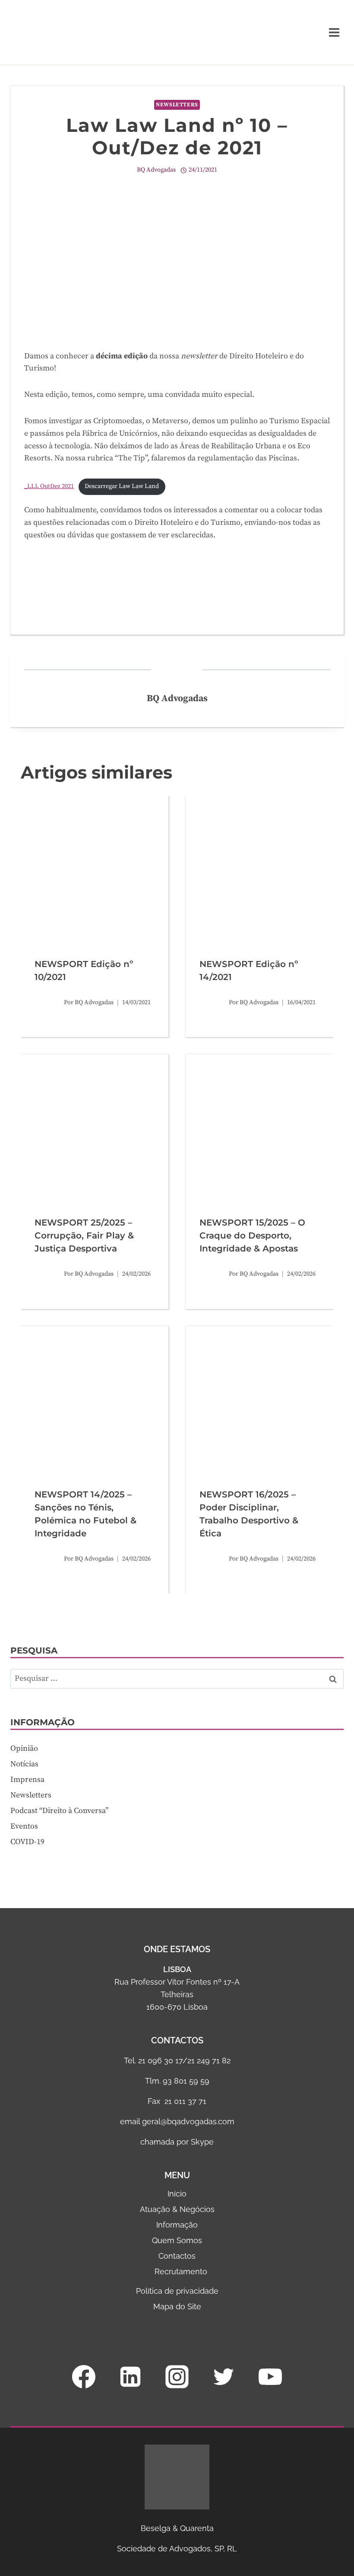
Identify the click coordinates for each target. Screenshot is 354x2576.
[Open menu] (334, 32)
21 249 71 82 (209, 2060)
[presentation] (95, 870)
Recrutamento (181, 2271)
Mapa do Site (177, 2306)
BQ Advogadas (156, 170)
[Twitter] (224, 2377)
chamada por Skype (177, 2142)
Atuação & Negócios (177, 2209)
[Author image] (47, 1002)
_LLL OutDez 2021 (49, 486)
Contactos (177, 2256)
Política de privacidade (177, 2291)
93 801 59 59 (186, 2081)
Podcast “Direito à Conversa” (59, 1811)
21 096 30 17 (160, 2060)
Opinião (24, 1748)
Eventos (24, 1826)
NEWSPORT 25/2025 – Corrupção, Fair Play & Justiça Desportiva (84, 1235)
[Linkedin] (130, 2377)
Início (177, 2194)
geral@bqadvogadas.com (188, 2121)
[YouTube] (270, 2377)
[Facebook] (84, 2377)
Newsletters (177, 105)
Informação (177, 2225)
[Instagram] (177, 2377)
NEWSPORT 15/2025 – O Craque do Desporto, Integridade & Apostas (252, 1235)
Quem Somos (177, 2240)
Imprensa (27, 1780)
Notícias (24, 1764)
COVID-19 (27, 1842)
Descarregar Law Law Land (122, 486)
